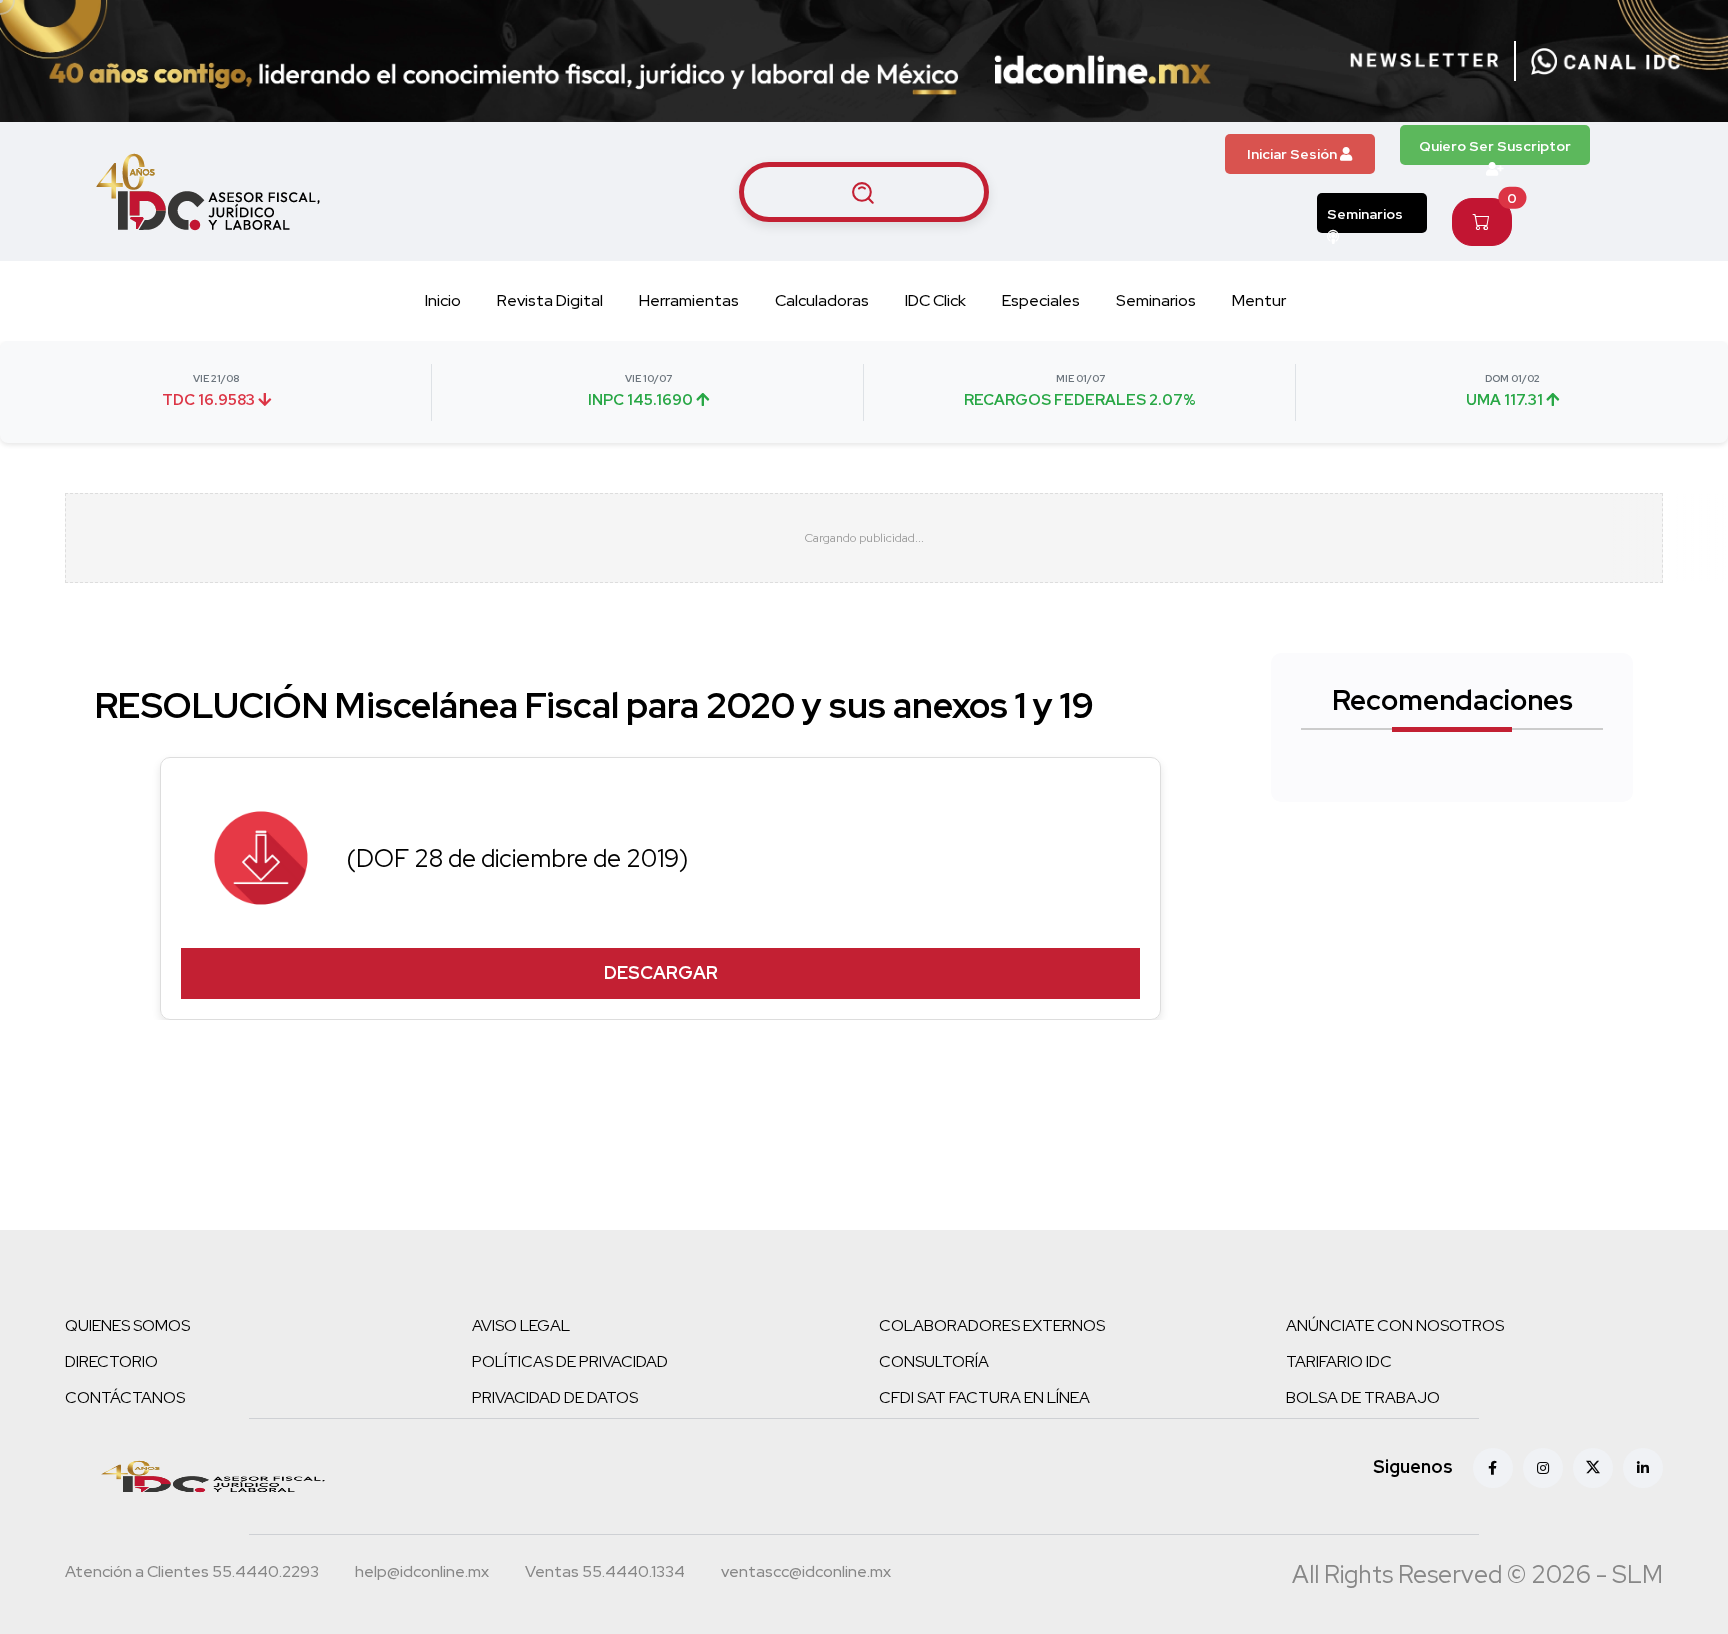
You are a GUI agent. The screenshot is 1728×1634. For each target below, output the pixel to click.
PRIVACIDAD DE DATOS (555, 1397)
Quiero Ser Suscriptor (1495, 146)
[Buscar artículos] (864, 192)
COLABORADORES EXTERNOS (992, 1325)
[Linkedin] (1643, 1468)
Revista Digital (550, 300)
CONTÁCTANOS (125, 1397)
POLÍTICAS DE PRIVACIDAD (570, 1361)
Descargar (661, 972)
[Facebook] (1493, 1468)
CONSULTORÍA (934, 1361)
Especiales (1041, 300)
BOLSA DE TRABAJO (1363, 1397)
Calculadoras (822, 300)
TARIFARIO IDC (1339, 1361)
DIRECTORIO (111, 1361)
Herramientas (689, 300)
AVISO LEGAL (521, 1325)
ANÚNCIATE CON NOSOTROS (1395, 1325)
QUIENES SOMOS (127, 1325)
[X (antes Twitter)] (1593, 1468)
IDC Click (935, 300)
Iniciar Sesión (1293, 154)
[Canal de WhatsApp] (1606, 61)
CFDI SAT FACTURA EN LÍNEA (984, 1397)
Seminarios (1365, 214)
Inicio (443, 300)
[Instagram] (1543, 1468)
